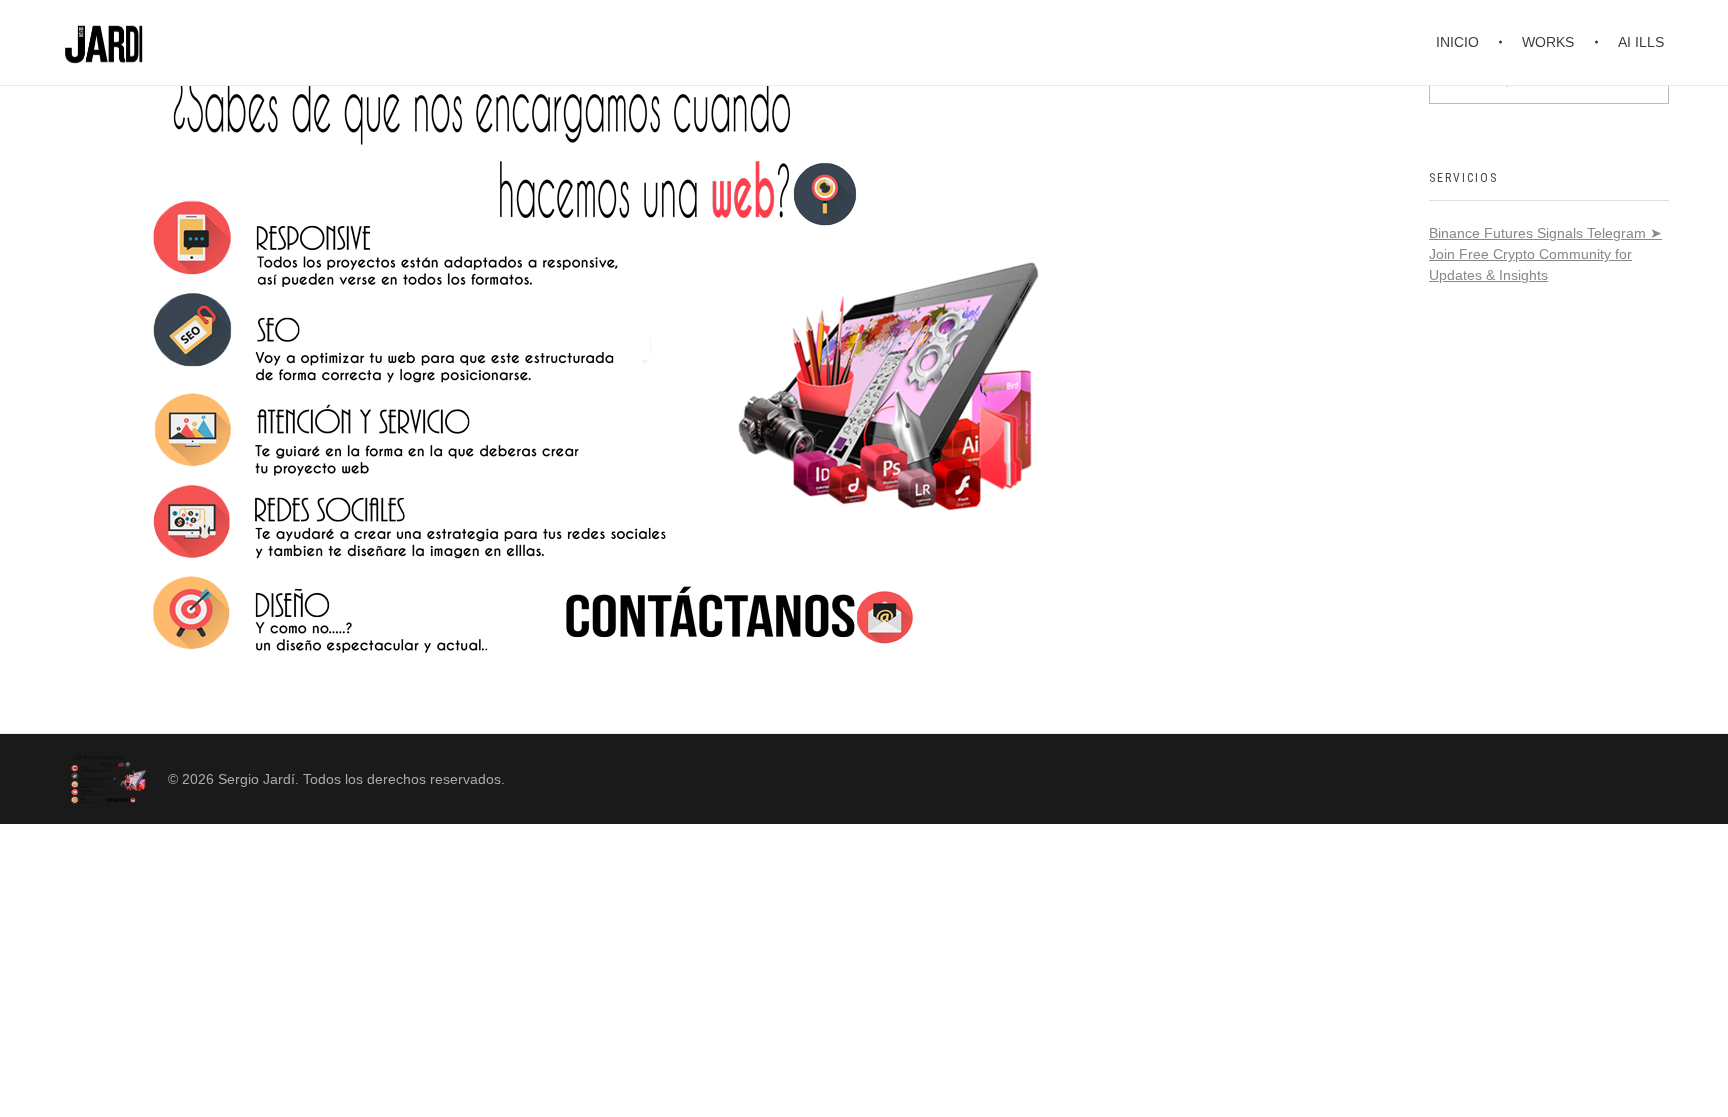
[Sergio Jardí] (106, 779)
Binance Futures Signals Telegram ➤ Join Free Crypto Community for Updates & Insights (1545, 254)
